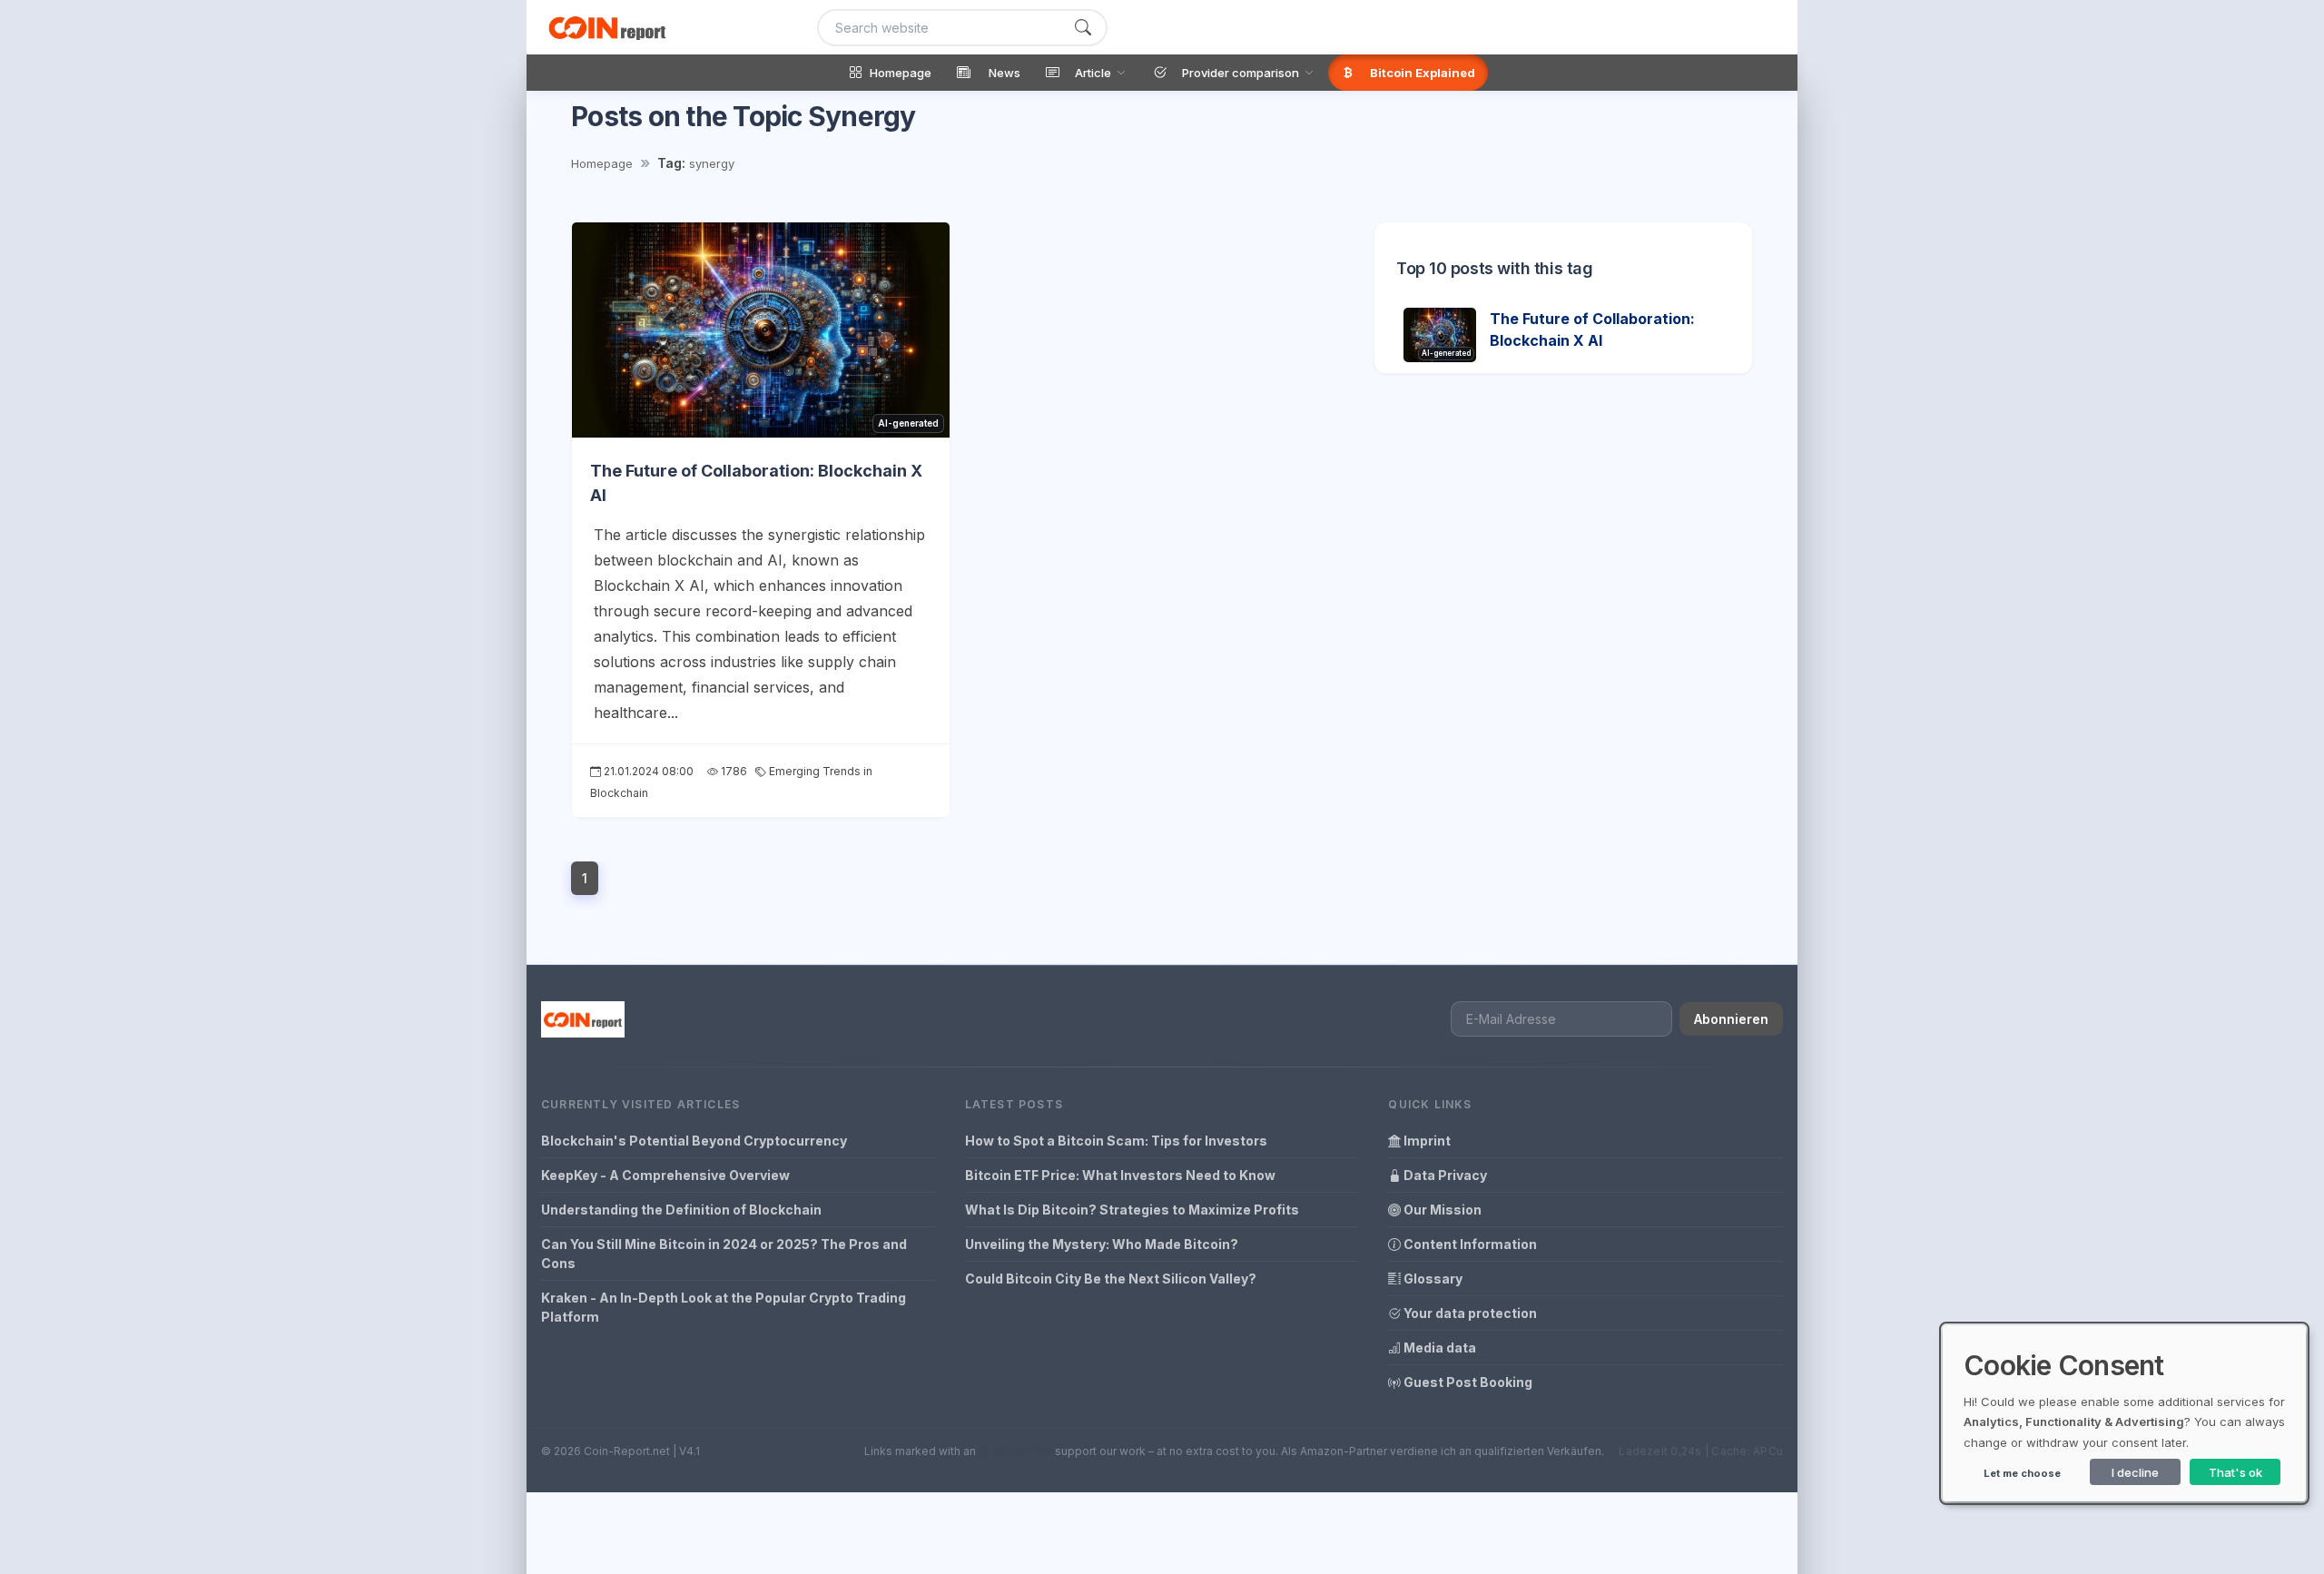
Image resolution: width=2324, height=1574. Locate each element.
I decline (2135, 1472)
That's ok (2235, 1472)
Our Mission (1441, 1210)
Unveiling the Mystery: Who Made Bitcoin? (1102, 1244)
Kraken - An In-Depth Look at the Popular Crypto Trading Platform (724, 1307)
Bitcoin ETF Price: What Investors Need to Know (1120, 1175)
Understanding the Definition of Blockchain (681, 1210)
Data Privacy (1444, 1175)
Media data (1438, 1348)
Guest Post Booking (1467, 1382)
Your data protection (1469, 1313)
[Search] (1083, 28)
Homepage (602, 163)
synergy (712, 163)
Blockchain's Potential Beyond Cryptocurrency (694, 1141)
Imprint (1426, 1141)
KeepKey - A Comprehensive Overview (665, 1175)
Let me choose (2022, 1473)
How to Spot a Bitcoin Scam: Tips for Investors (1116, 1141)
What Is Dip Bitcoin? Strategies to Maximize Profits (1132, 1210)
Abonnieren (1731, 1019)
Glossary (1432, 1279)
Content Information (1469, 1244)
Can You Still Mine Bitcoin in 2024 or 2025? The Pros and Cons (724, 1254)
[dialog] (2124, 1413)
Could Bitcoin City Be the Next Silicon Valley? (1111, 1279)
